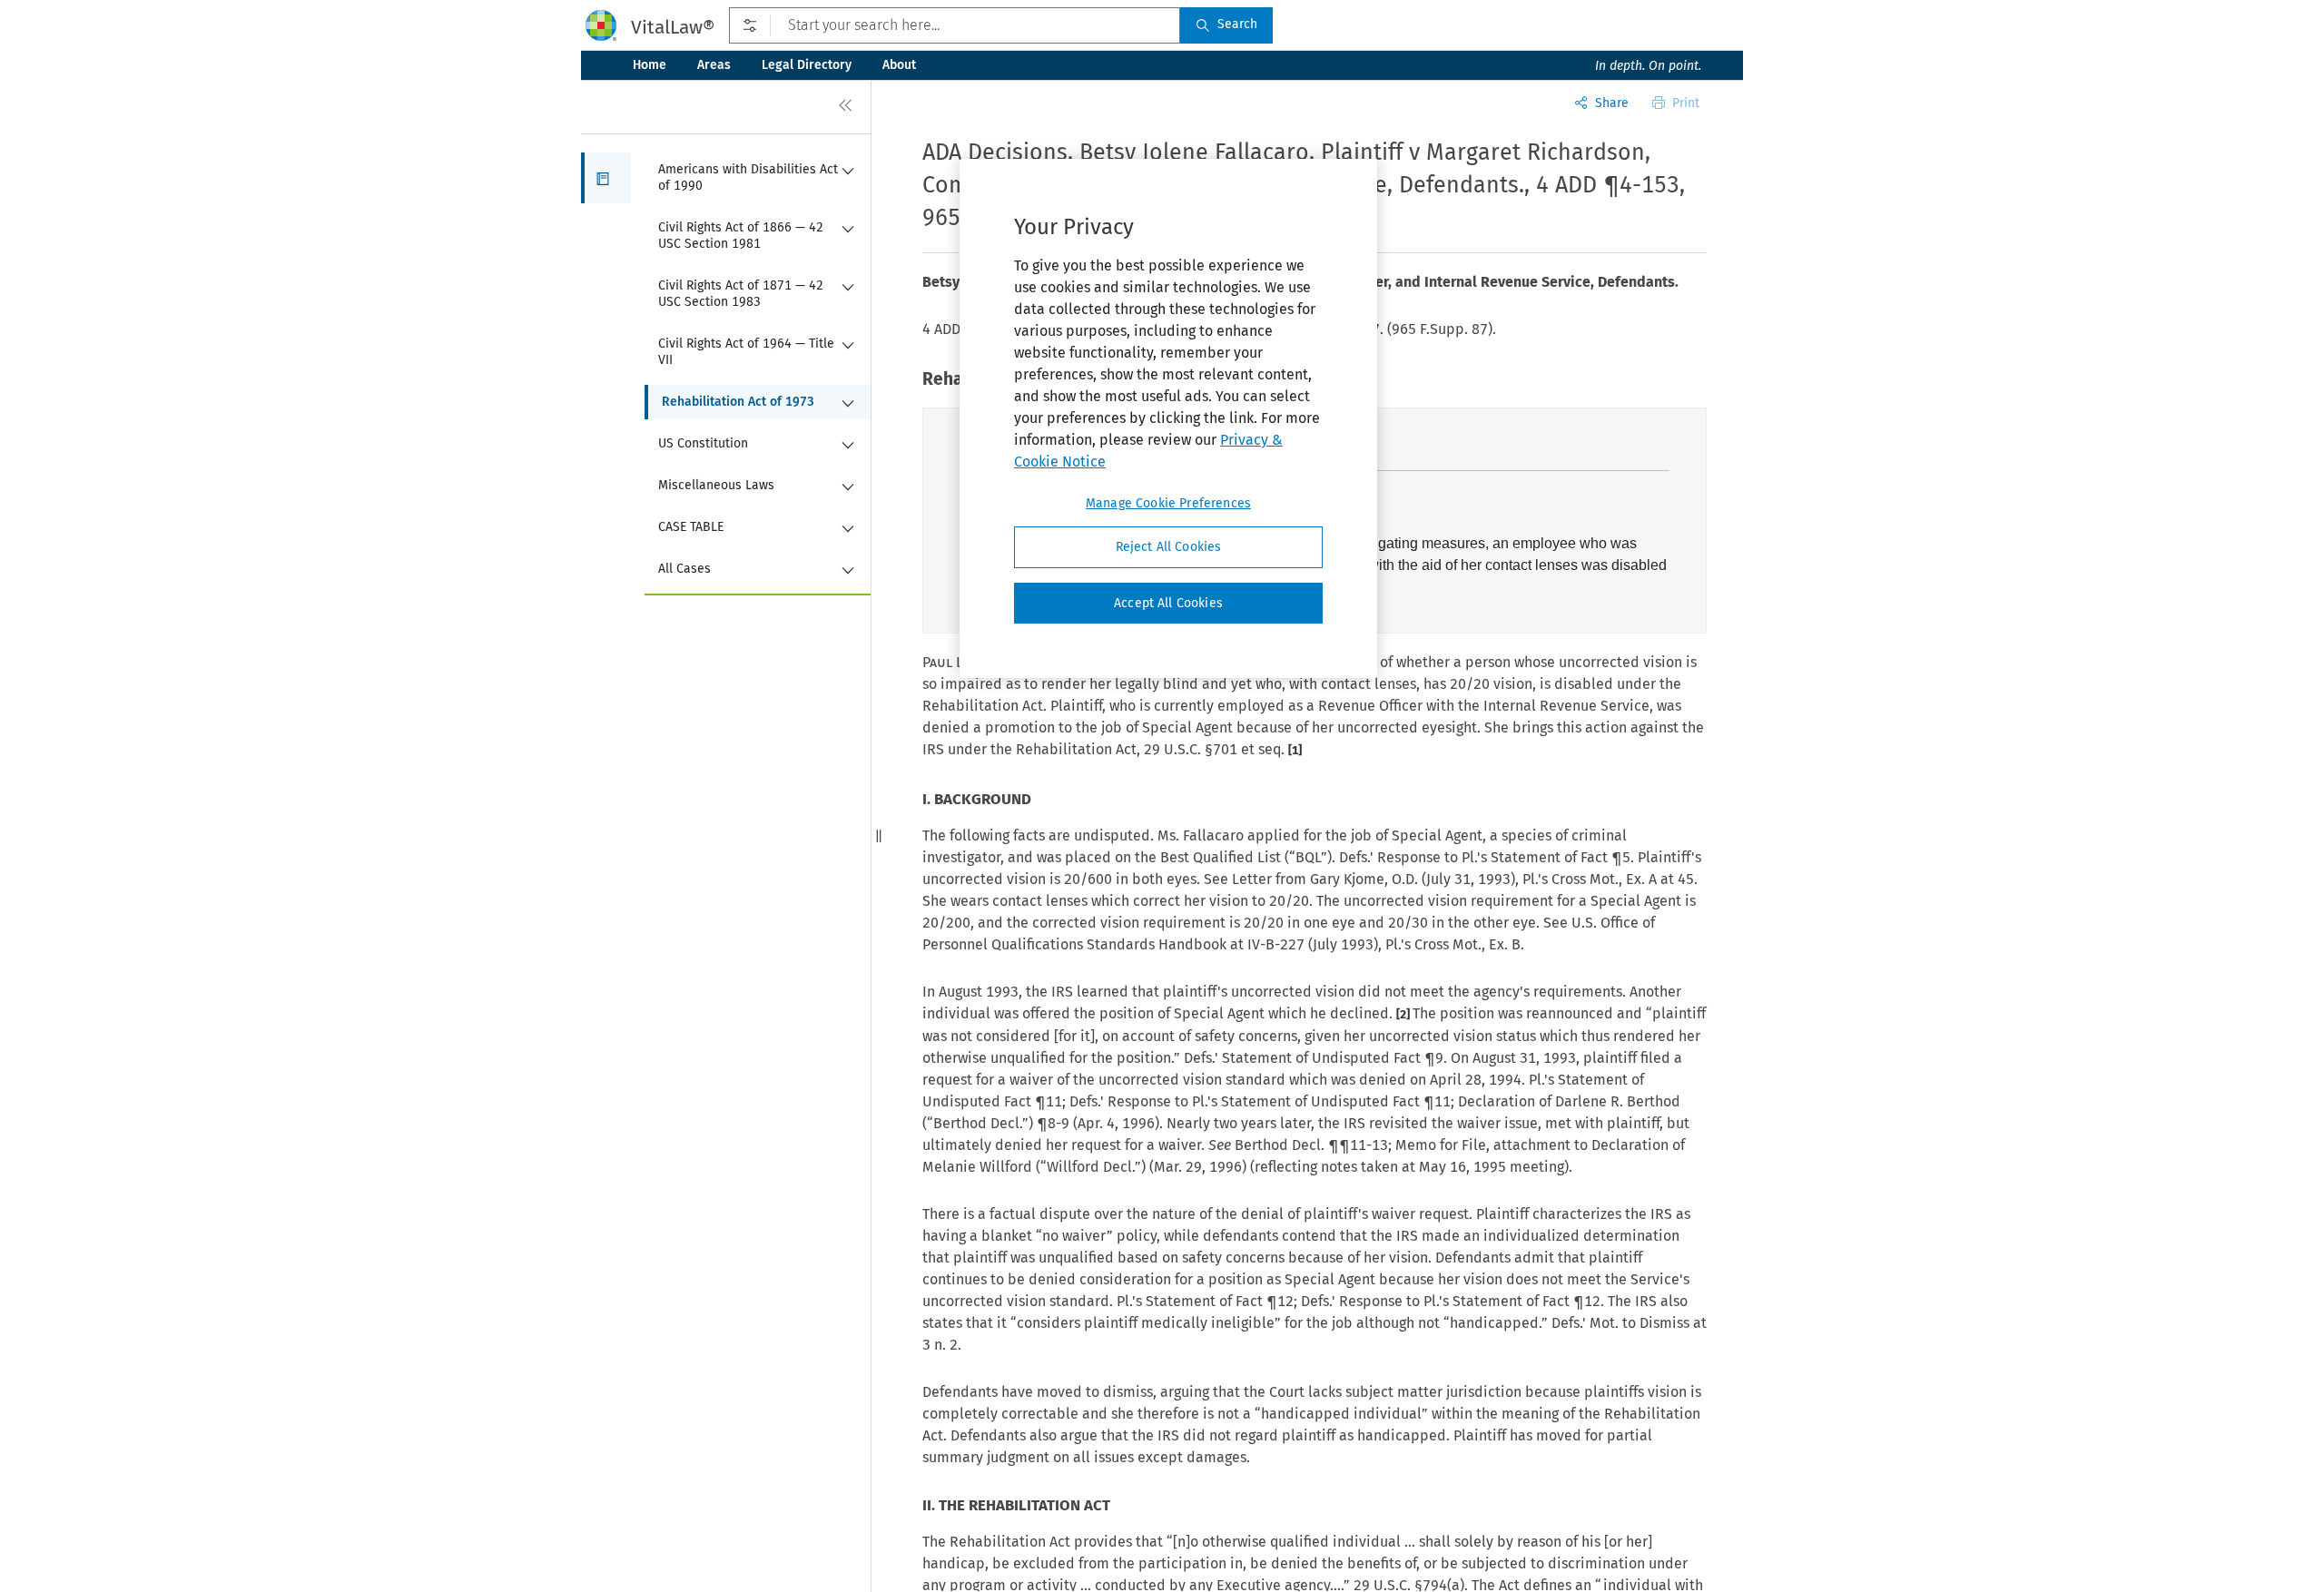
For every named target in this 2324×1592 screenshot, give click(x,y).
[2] (1404, 1014)
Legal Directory (807, 65)
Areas (714, 65)
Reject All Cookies (1169, 547)
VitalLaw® (673, 27)
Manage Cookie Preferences (1168, 503)
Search (1237, 24)
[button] (606, 178)
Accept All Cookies (1168, 603)
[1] (1295, 750)
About (899, 65)
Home (650, 65)
